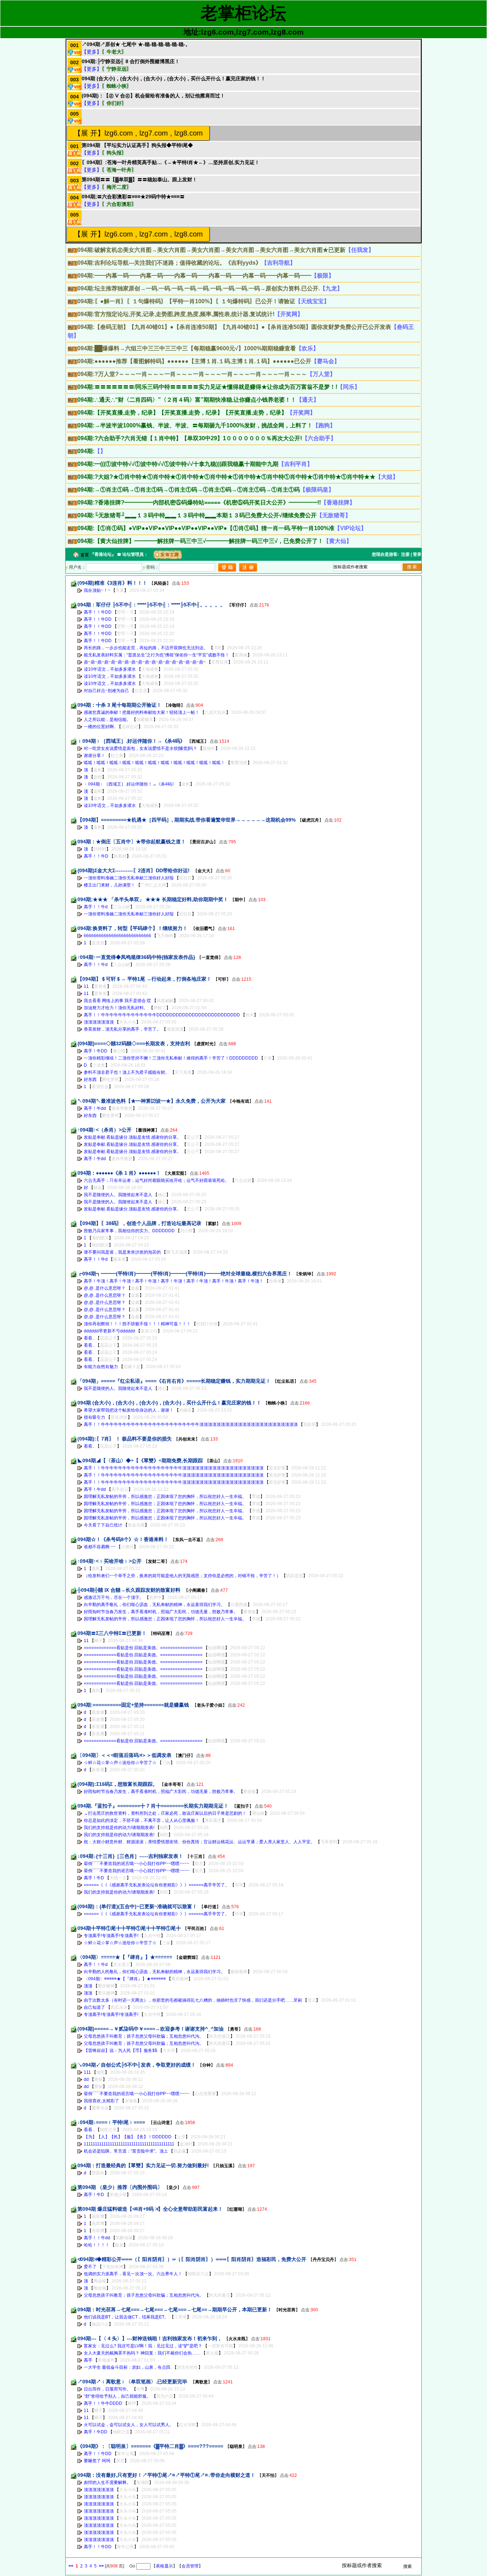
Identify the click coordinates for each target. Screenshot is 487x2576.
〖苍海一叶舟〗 (119, 170)
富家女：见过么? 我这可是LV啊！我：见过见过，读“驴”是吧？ (143, 2346)
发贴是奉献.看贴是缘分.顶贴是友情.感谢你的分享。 (132, 1137)
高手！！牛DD (98, 612)
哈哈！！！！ (97, 2245)
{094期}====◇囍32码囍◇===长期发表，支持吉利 (134, 1043)
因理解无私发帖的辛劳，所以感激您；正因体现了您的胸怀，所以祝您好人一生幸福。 (165, 1497)
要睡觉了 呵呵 (97, 2461)
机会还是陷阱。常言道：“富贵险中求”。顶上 (126, 2151)
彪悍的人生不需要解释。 (107, 2483)
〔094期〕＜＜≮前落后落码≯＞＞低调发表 (124, 1755)
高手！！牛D (96, 856)
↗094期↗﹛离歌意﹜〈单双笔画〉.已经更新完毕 (133, 2382)
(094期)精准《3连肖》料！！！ (112, 583)
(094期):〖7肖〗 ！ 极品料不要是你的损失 (125, 1439)
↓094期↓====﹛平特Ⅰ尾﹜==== (112, 2122)
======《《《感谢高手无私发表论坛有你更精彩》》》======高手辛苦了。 (157, 1885)
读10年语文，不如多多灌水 (110, 669)
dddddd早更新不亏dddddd (109, 1331)
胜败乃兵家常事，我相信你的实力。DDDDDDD (129, 1231)
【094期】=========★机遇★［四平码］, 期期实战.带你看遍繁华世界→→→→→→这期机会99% (186, 820)
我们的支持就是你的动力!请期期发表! (119, 1828)
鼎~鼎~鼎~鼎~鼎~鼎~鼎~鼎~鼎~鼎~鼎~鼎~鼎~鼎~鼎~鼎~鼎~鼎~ (145, 662)
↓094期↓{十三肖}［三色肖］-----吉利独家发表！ (130, 1856)
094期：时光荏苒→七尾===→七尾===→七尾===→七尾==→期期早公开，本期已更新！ (175, 2310)
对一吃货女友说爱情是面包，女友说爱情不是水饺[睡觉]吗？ (140, 748)
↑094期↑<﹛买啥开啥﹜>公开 (109, 1561)
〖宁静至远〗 (117, 69)
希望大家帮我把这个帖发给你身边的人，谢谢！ (129, 1410)
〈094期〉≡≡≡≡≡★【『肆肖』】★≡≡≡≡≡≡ (125, 1957)
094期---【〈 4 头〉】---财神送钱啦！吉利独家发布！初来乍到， (150, 2338)
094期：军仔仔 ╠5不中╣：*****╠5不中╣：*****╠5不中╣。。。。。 (151, 605)
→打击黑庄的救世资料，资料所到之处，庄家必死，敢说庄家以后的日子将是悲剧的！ (165, 1813)
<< (71, 2566)
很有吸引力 (94, 1417)
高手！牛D (94, 1878)
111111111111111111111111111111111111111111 (129, 2144)
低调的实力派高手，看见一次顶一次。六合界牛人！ (133, 2274)
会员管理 (190, 2566)
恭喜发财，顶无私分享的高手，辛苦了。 (122, 1029)
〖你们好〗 (114, 103)
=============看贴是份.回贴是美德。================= (143, 1648)
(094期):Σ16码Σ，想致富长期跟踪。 (117, 1784)
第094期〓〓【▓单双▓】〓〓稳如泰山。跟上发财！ (139, 179)
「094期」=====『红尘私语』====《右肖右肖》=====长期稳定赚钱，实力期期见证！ (174, 1381)
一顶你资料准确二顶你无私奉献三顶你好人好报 (129, 878)
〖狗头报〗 (114, 153)
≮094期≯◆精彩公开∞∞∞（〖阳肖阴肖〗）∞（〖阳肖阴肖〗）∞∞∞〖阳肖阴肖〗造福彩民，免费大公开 (192, 2259)
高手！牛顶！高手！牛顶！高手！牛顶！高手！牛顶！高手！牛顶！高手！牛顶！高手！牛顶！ (174, 1281)
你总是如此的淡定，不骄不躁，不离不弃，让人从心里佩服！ (142, 1820)
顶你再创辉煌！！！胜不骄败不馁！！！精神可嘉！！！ (137, 1324)
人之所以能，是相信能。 (107, 720)
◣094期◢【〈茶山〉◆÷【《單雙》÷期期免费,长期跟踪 (140, 1460)
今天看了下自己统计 (103, 1525)
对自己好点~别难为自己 (106, 691)
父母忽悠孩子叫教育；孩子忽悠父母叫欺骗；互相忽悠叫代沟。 (144, 2036)
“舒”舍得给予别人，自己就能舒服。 (117, 2396)
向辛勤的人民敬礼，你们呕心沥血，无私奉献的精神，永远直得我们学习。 (154, 1972)
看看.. (89, 1338)
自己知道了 (94, 2007)
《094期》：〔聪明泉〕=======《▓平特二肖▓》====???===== (150, 2446)
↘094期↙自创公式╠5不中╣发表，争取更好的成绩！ (137, 2065)
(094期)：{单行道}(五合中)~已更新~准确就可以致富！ (137, 1906)
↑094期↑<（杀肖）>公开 (104, 1130)
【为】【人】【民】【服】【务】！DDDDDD (128, 2137)
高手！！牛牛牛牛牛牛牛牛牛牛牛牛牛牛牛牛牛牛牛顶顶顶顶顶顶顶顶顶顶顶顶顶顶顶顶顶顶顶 (174, 1468)
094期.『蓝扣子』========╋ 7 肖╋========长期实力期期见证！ (154, 1806)
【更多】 (92, 52)
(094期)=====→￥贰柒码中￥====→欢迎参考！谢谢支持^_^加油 (150, 2029)
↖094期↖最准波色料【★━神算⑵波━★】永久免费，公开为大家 (152, 1101)
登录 (417, 554)
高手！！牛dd (97, 2238)
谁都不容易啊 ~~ (100, 1547)
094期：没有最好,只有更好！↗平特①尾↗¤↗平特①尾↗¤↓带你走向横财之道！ (166, 2475)
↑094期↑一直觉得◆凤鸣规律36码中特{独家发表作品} (136, 957)
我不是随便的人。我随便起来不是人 (118, 1195)
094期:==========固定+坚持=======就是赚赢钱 (134, 1705)
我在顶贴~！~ (97, 590)
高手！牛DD (96, 1051)
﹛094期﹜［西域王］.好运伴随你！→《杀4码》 (131, 741)
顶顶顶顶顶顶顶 (99, 1022)
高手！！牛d (96, 907)
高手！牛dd (95, 1108)
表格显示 (164, 2566)
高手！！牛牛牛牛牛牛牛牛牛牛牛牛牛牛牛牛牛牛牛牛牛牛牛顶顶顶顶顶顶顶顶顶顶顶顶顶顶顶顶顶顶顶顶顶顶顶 (191, 1424)
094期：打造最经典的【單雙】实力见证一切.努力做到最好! (143, 2165)
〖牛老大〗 (114, 52)
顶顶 (88, 1986)
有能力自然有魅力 (101, 1367)
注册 (405, 554)
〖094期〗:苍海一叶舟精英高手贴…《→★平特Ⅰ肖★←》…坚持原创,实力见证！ (171, 162)
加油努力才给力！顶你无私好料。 (116, 1008)
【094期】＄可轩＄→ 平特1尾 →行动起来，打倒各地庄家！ (144, 979)
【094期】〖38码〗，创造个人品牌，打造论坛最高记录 (139, 1223)
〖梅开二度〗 (117, 187)
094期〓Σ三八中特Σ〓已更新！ (112, 1633)
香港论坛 (103, 554)
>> (101, 2566)
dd (86, 2079)
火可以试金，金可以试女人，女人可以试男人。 (129, 2425)
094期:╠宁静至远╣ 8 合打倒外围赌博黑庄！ (131, 61)
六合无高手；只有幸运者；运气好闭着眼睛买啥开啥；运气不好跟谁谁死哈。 (157, 1180)
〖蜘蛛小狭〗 (117, 86)
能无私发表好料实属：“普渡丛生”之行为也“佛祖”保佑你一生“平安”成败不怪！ (157, 655)
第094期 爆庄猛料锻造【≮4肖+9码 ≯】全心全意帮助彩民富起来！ (150, 2209)
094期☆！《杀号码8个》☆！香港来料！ (123, 1539)
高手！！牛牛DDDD (103, 2403)
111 (87, 2072)
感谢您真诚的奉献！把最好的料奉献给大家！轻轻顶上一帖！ (142, 712)
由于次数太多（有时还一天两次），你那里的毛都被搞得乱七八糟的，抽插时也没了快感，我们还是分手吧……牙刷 (193, 2000)
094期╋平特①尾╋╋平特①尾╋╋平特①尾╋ (129, 1928)
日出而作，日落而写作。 (107, 2389)
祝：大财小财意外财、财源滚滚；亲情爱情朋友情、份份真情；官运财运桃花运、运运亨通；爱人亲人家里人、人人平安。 (199, 1842)
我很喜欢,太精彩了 (101, 2101)
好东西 (90, 1079)
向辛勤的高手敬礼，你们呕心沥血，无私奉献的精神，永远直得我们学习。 (154, 1605)
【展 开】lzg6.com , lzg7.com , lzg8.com (138, 133)
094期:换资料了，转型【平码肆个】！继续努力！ (133, 928)
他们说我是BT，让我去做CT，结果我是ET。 (126, 2317)
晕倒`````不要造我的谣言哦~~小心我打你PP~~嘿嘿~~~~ (137, 1864)
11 (86, 986)
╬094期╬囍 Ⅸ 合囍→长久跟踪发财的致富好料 (130, 1590)
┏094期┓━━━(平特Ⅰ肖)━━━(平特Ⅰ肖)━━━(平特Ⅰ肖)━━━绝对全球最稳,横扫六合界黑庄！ (185, 1274)
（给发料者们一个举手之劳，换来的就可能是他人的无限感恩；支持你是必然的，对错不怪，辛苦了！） (182, 1576)
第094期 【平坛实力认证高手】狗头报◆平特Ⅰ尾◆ (137, 145)
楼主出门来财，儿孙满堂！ (109, 885)
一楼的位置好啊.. (100, 727)
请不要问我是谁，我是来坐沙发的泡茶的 (122, 1252)
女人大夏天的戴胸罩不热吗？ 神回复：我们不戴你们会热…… (142, 2353)
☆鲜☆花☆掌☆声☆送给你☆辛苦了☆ (120, 1763)
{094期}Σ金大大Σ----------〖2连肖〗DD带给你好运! (134, 870)
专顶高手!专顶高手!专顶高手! (111, 1936)
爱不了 (90, 2267)
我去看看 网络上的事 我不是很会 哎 (117, 1001)
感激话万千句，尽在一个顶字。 (114, 1597)
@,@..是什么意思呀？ (105, 1288)
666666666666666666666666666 (117, 936)
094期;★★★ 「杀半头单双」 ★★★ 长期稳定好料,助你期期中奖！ (153, 899)
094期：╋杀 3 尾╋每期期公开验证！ (119, 705)
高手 (88, 2360)
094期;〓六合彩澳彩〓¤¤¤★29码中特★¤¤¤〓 (133, 197)
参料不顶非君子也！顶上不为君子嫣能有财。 (127, 1072)
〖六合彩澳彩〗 (119, 204)
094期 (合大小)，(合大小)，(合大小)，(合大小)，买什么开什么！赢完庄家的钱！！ (174, 78)
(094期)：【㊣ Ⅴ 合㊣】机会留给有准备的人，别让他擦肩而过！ (153, 96)
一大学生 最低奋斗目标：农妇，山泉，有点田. (128, 2367)
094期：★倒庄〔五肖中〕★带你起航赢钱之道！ (132, 842)
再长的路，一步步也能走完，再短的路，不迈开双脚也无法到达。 (146, 648)
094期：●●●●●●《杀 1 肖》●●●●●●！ (119, 1173)
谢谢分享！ (95, 756)
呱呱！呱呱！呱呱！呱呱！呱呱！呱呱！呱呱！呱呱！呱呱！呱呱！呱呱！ (154, 763)
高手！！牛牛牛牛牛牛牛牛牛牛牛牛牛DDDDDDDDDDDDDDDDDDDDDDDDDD (162, 1015)
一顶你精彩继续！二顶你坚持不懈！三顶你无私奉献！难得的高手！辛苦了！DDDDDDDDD (171, 1058)
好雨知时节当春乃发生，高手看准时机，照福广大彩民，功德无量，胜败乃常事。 (161, 1612)
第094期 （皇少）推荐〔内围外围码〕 (120, 2187)
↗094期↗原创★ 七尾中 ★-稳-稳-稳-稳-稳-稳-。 (136, 44)
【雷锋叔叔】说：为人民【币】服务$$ (121, 2051)
